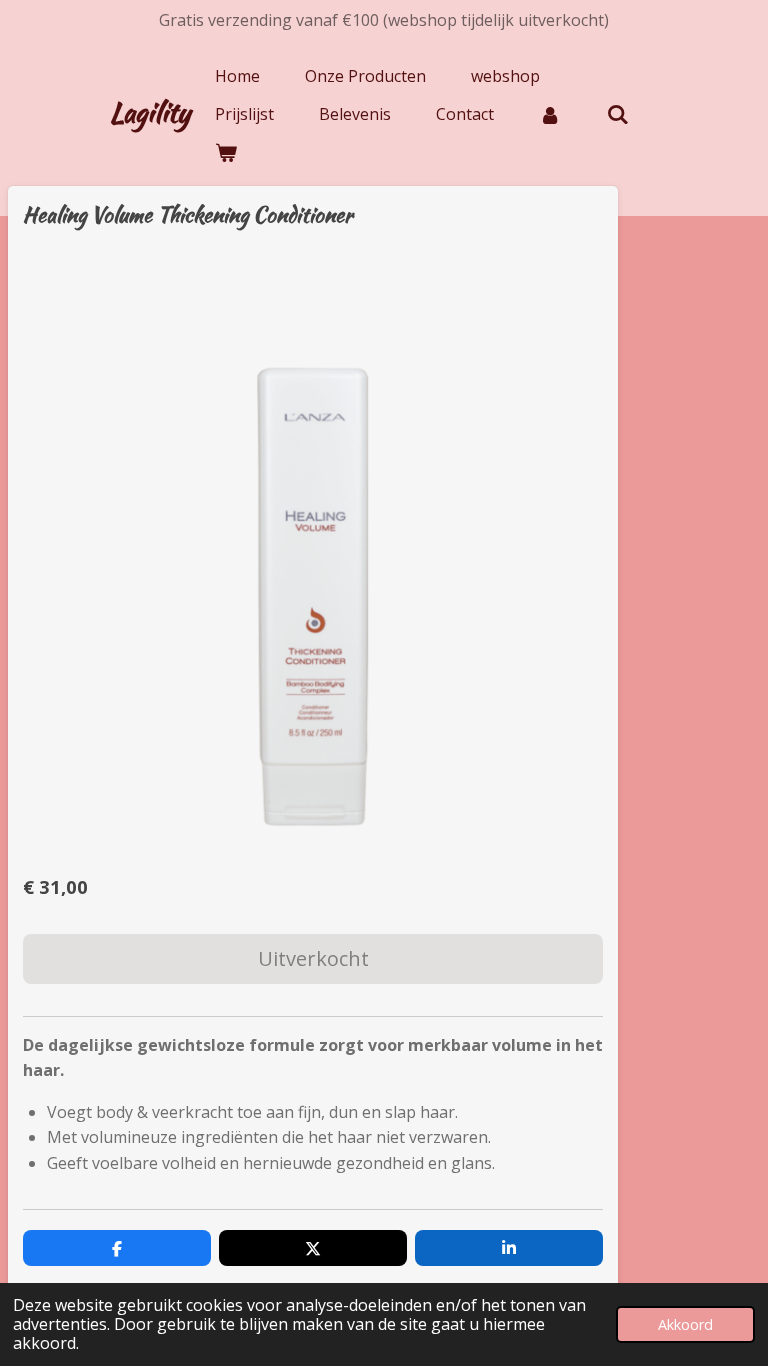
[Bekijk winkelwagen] (226, 152)
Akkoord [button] (685, 1324)
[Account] (550, 114)
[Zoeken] (617, 114)
